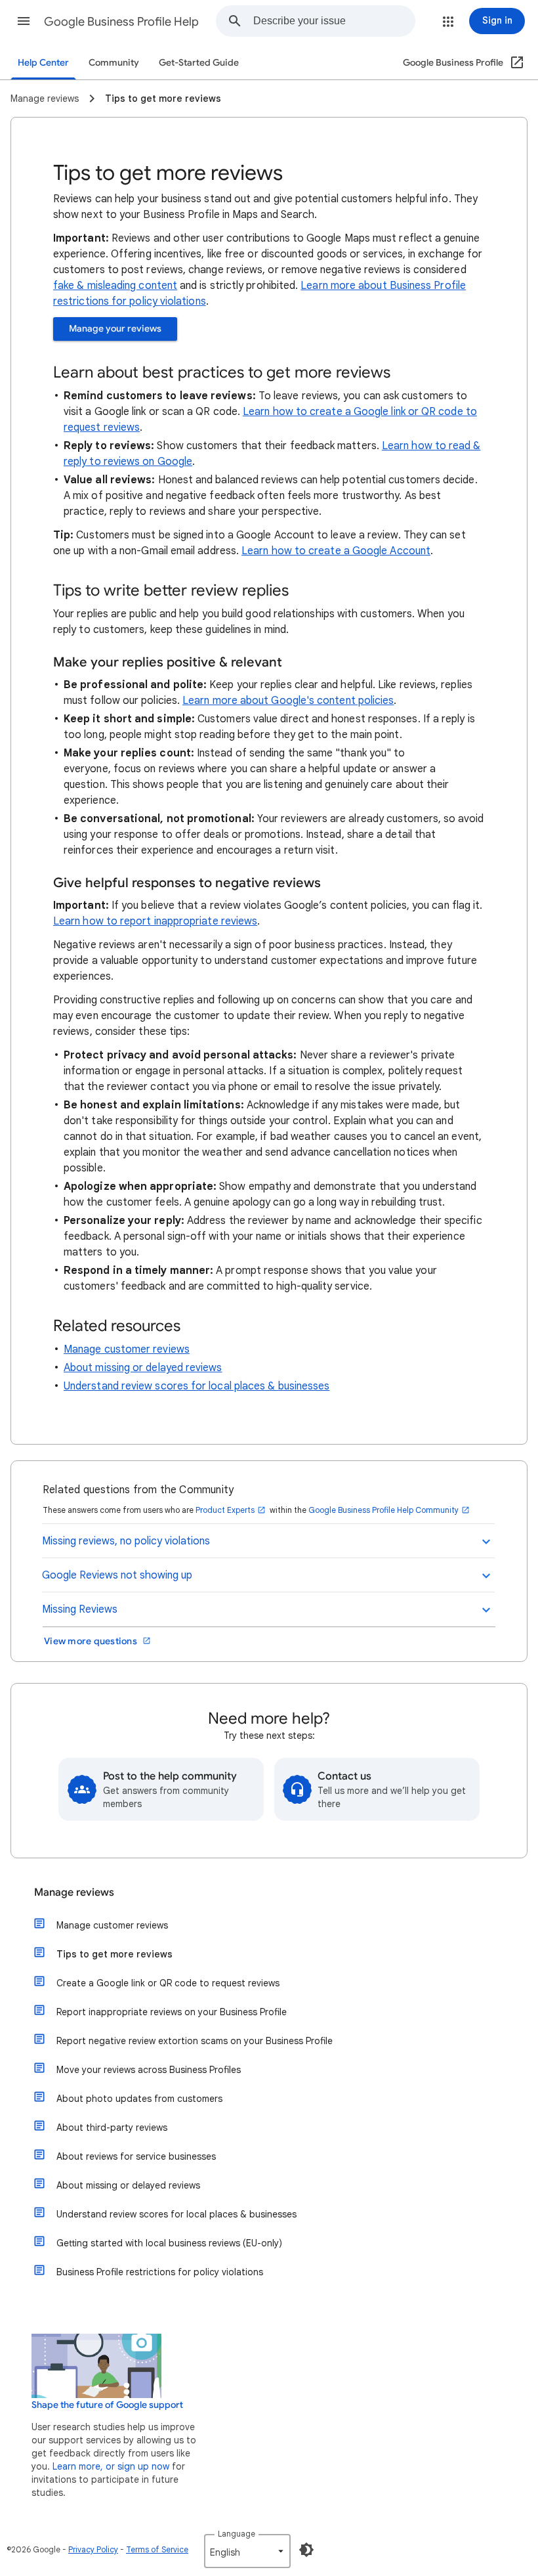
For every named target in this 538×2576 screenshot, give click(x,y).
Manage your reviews (115, 329)
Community (114, 63)
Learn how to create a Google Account (336, 551)
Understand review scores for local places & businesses (197, 1386)
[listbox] (247, 2551)
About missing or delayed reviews (143, 1368)
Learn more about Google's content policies (288, 701)
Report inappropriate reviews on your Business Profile (172, 2012)
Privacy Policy (93, 2549)
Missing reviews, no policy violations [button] (126, 1541)
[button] (24, 21)
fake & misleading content (115, 286)
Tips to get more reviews (114, 1954)
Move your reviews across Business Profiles (149, 2070)
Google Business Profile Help (121, 22)
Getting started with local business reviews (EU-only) (169, 2243)
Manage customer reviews (127, 1349)
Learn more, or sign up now (111, 2466)
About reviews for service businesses (136, 2156)
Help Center (43, 63)
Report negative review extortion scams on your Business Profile (195, 2041)
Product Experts (225, 1510)
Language (237, 2534)
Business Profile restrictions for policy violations (160, 2272)
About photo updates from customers (139, 2099)
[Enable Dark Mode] (306, 2550)
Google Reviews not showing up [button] (117, 1575)
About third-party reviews (112, 2128)
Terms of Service (157, 2549)
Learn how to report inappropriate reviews (155, 921)
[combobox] (334, 21)
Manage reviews (74, 1892)
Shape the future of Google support (107, 2405)
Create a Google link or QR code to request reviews (168, 1983)
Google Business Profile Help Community (383, 1510)
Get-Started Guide (199, 63)
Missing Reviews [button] (80, 1609)
